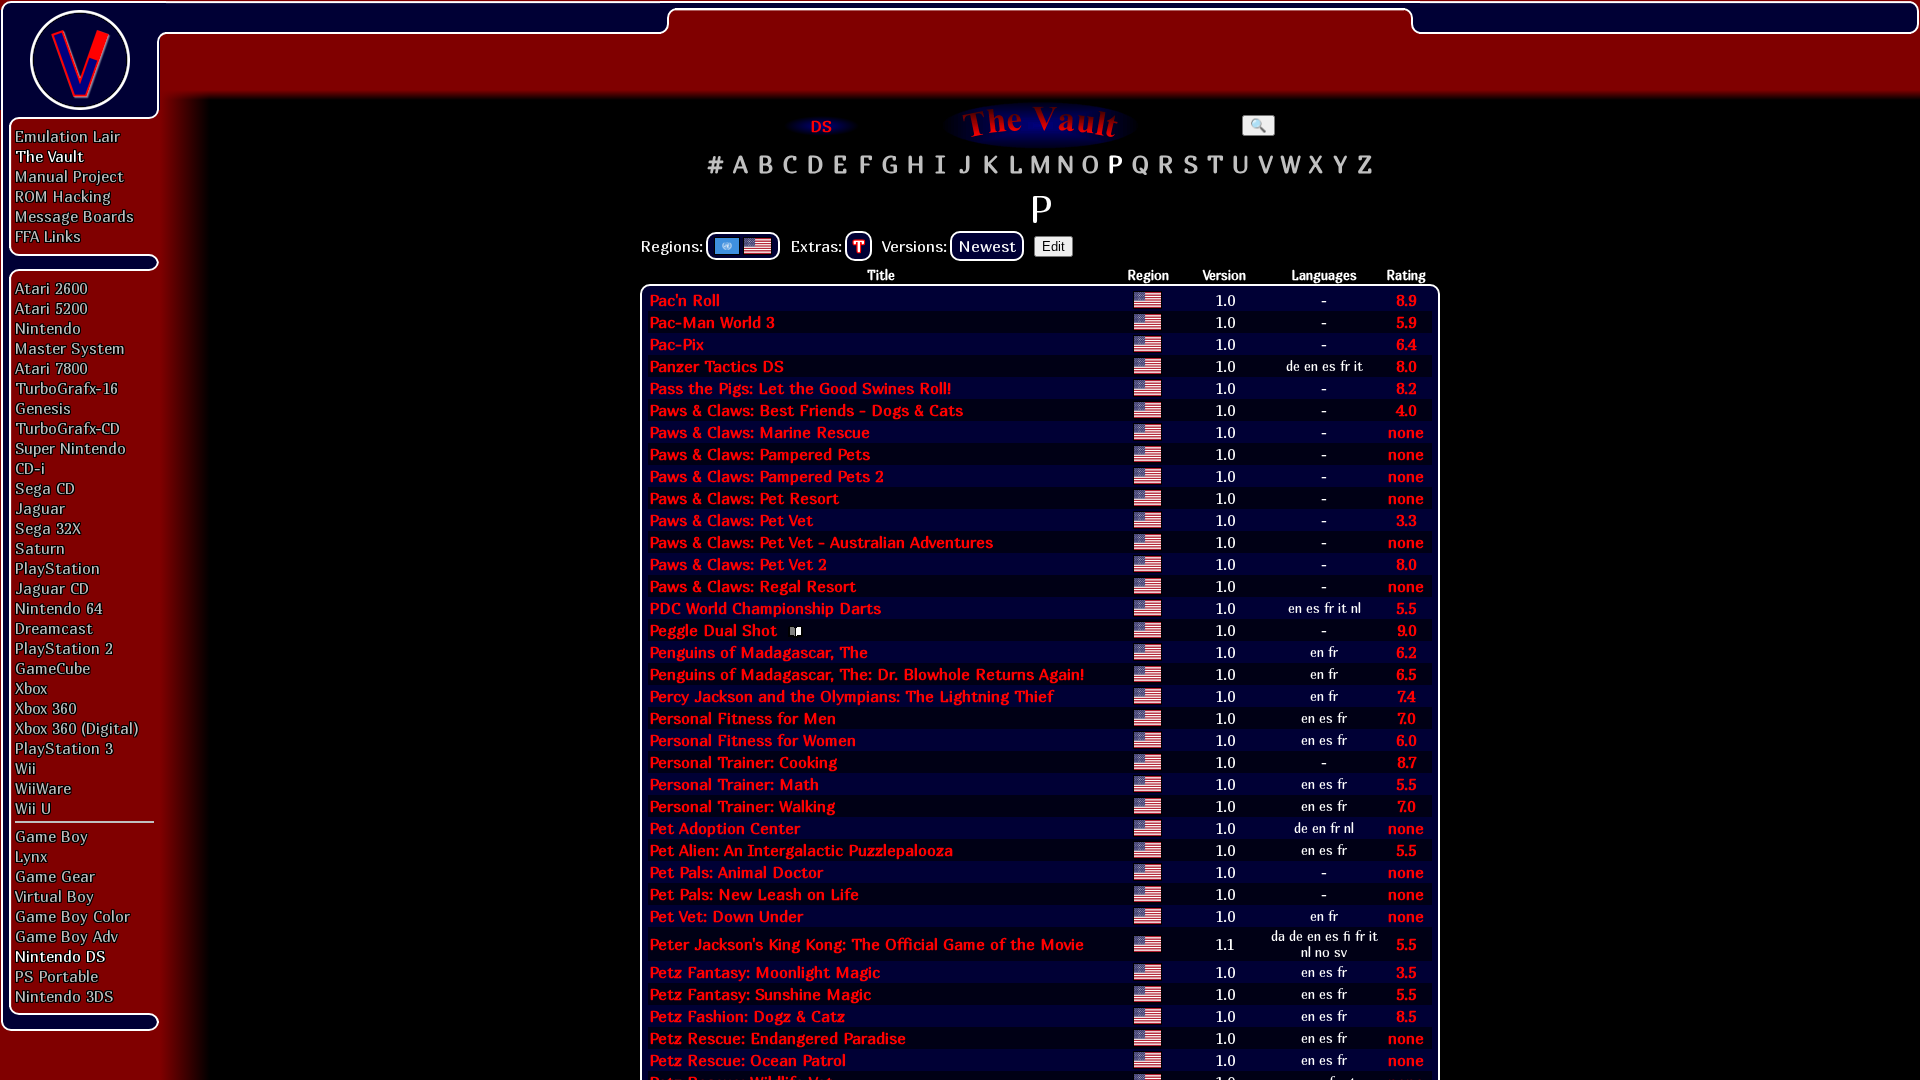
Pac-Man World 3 (711, 322)
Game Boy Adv (66, 936)
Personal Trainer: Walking (742, 806)
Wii (25, 768)
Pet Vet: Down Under (726, 916)
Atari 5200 (51, 308)
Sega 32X (48, 528)
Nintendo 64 (58, 608)
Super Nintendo (70, 448)
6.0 (1406, 740)
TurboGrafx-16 (66, 388)
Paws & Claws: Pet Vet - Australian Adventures (821, 542)
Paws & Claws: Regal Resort (752, 586)
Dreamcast (54, 628)
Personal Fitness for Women (752, 740)
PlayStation (57, 568)
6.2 (1406, 652)
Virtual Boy (54, 896)
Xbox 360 (45, 708)
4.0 (1406, 410)
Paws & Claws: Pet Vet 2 (737, 564)
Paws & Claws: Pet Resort (744, 498)
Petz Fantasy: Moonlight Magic (764, 972)
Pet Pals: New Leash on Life (754, 894)
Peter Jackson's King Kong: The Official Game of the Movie (866, 944)
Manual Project (69, 176)
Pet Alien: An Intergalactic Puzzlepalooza (801, 850)
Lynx (31, 856)
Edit (1053, 246)
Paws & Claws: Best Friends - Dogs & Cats (806, 410)
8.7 (1406, 762)
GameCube (52, 668)
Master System (70, 348)
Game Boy (51, 836)
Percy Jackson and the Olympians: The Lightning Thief (851, 696)
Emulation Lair (67, 136)
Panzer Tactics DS (716, 366)
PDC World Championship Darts (765, 608)
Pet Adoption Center (724, 828)
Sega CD (45, 488)
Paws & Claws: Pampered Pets (759, 454)
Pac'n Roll (684, 300)
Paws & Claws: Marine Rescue (759, 432)
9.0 (1406, 630)
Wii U (33, 808)
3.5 (1406, 972)
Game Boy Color (72, 916)
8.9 (1406, 300)
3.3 (1406, 520)
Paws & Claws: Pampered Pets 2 (766, 476)
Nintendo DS (60, 956)
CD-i (30, 468)
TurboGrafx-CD (67, 428)
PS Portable (56, 976)
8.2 (1406, 388)
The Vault (49, 156)
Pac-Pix (676, 344)
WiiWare (43, 788)
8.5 (1406, 1016)
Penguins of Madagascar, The (758, 652)
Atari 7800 (51, 368)
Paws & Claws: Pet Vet (731, 520)
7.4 (1406, 696)
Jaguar (40, 508)
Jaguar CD (52, 588)
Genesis (43, 408)
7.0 (1406, 718)
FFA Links (48, 236)
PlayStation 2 (64, 648)
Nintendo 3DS (64, 996)
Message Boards (74, 216)
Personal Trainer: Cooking (743, 762)
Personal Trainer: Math (734, 784)
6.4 (1406, 344)
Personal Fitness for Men (742, 718)
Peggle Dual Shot (713, 630)
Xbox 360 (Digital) (77, 728)
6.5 (1406, 674)
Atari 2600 (51, 288)
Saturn (40, 548)
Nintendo (48, 328)
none (1406, 432)
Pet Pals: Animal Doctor (736, 872)
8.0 (1406, 366)
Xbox (31, 688)
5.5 (1406, 608)
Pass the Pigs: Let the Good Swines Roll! (800, 388)
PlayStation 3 (64, 748)
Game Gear (55, 876)
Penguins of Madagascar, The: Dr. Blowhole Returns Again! (866, 674)
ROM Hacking (63, 196)
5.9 (1406, 322)
